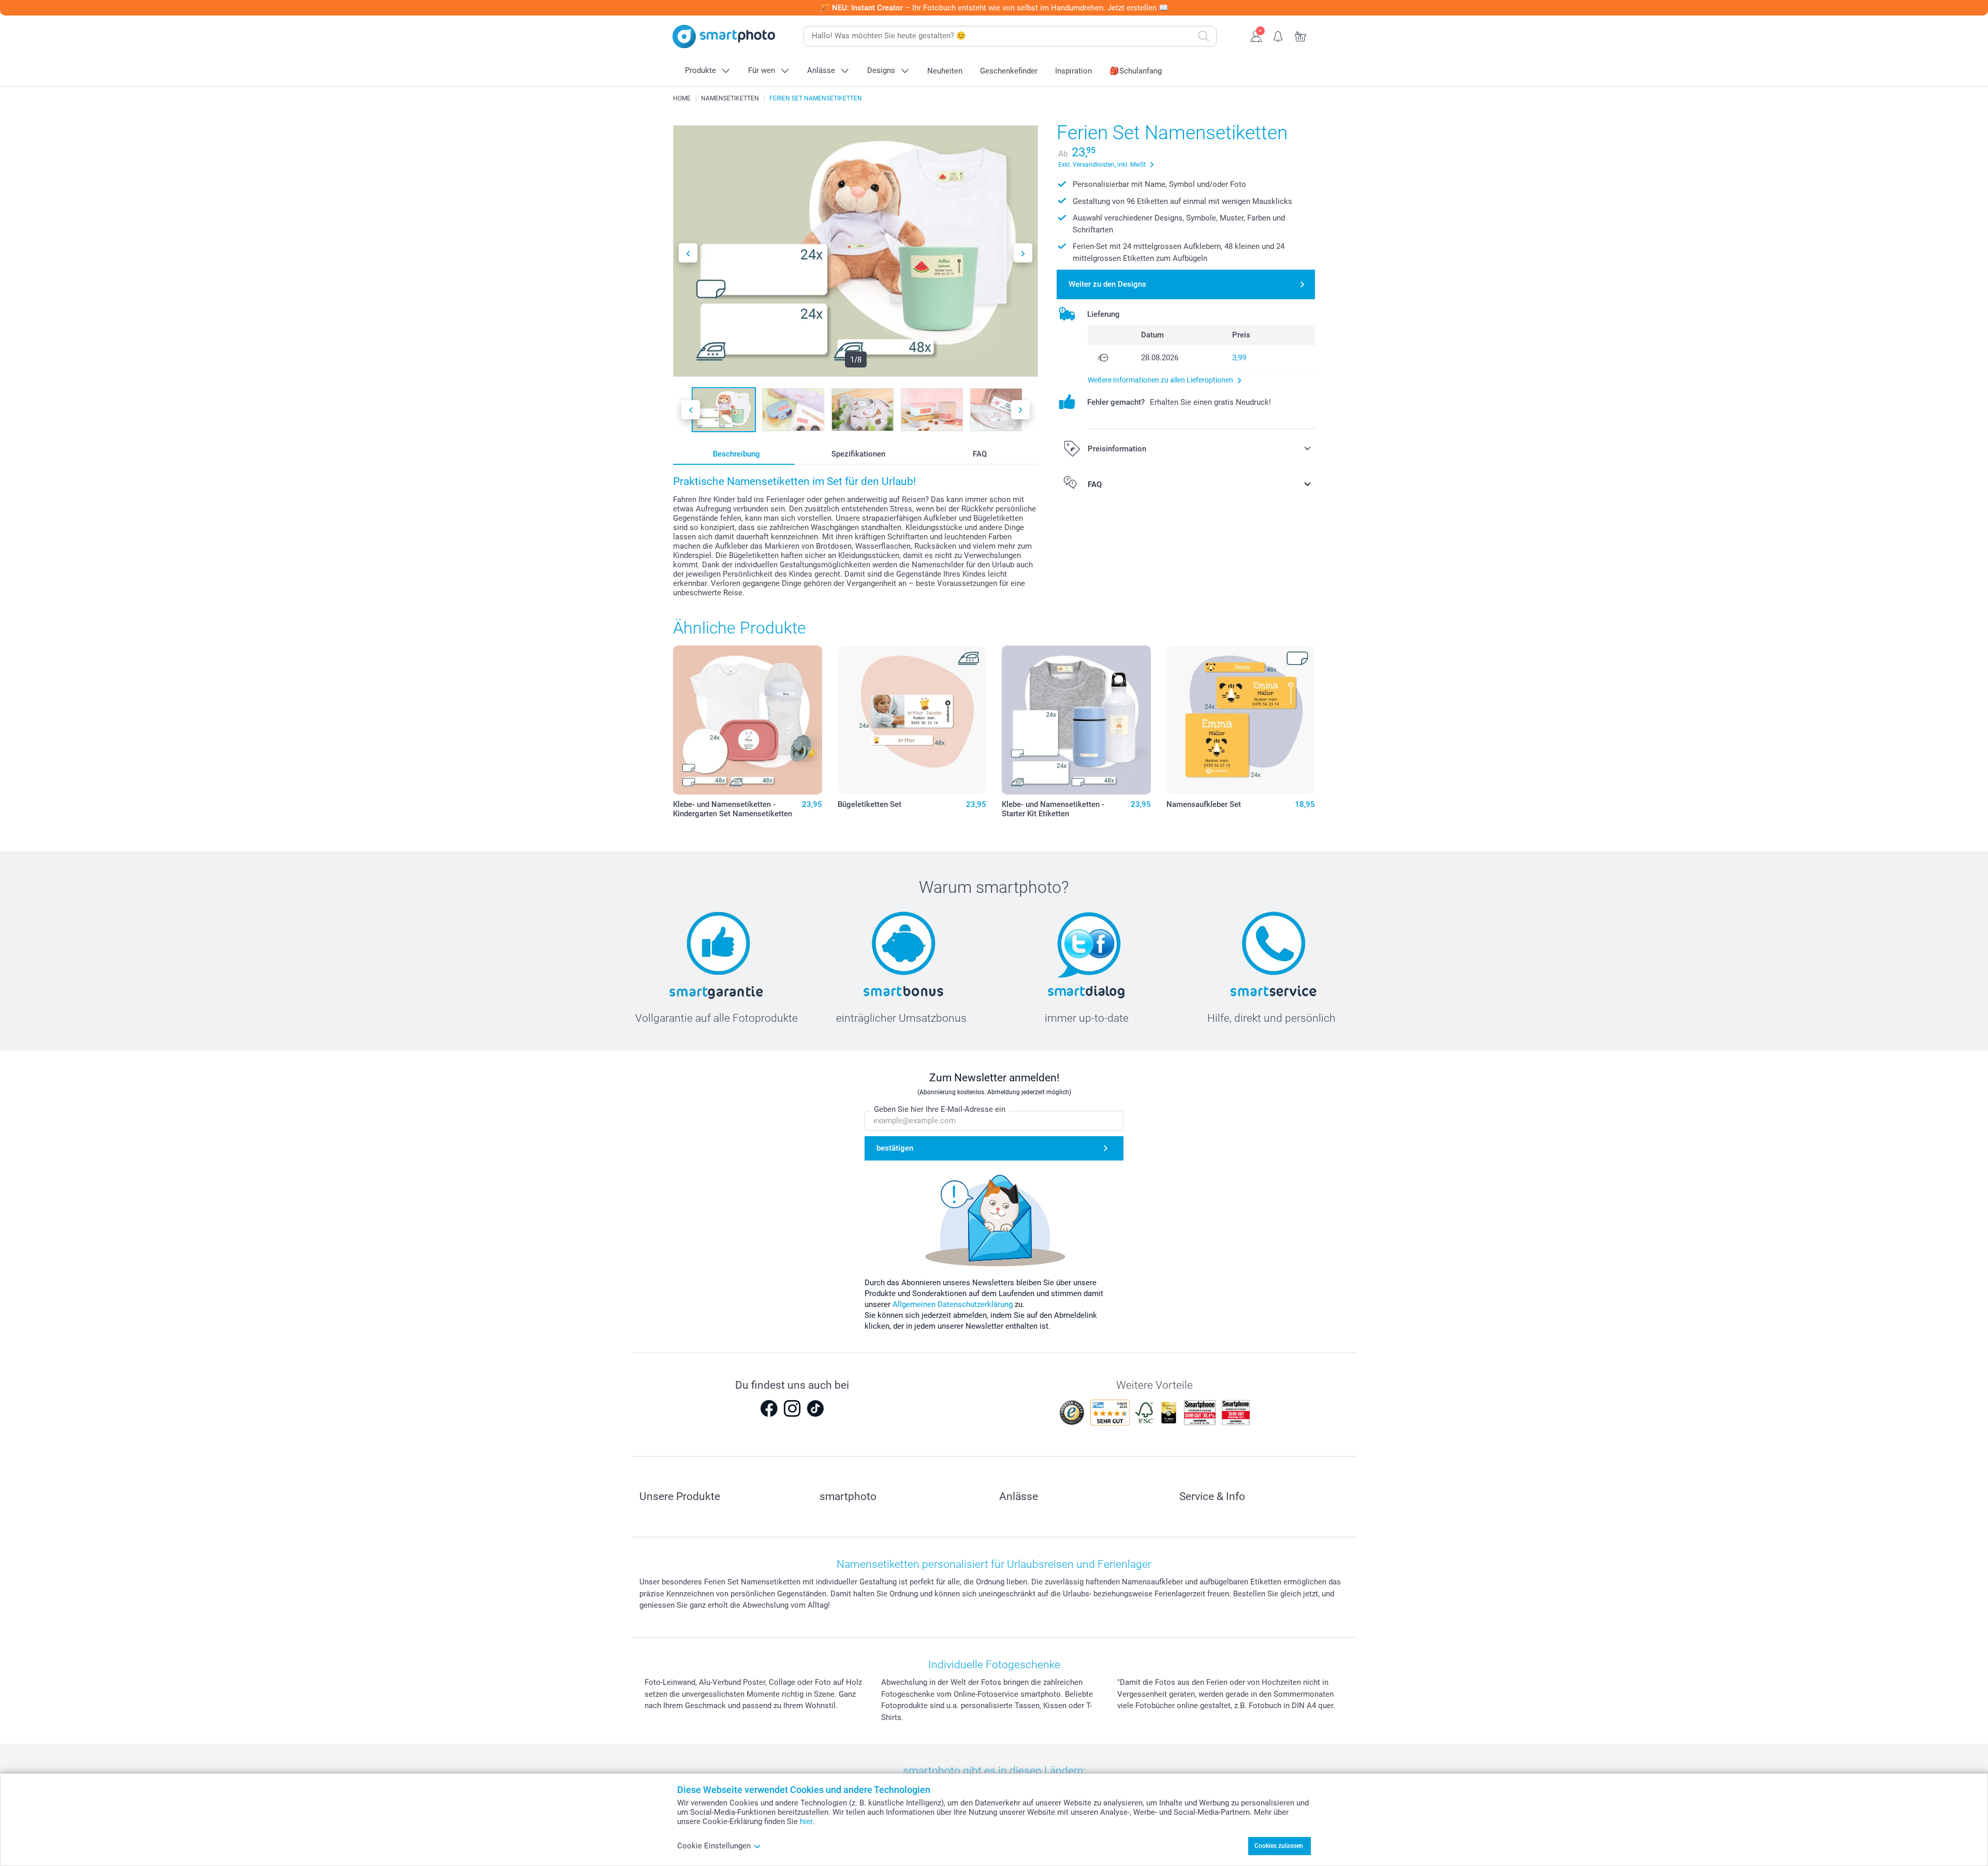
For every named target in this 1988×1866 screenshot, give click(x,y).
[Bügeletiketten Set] (912, 720)
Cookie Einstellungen (714, 1846)
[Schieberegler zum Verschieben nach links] (688, 253)
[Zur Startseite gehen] (724, 36)
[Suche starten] (1204, 36)
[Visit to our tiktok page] (815, 1408)
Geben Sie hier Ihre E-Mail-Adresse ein (940, 1109)
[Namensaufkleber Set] (1241, 720)
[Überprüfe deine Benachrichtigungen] (1278, 35)
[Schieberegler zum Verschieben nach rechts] (1023, 253)
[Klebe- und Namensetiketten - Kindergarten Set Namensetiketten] (748, 720)
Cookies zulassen (1279, 1846)
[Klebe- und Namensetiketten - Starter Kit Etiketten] (1076, 720)
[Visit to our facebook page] (769, 1408)
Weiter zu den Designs (1107, 284)
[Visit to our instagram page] (792, 1408)
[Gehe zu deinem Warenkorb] (1301, 35)
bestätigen (895, 1148)
